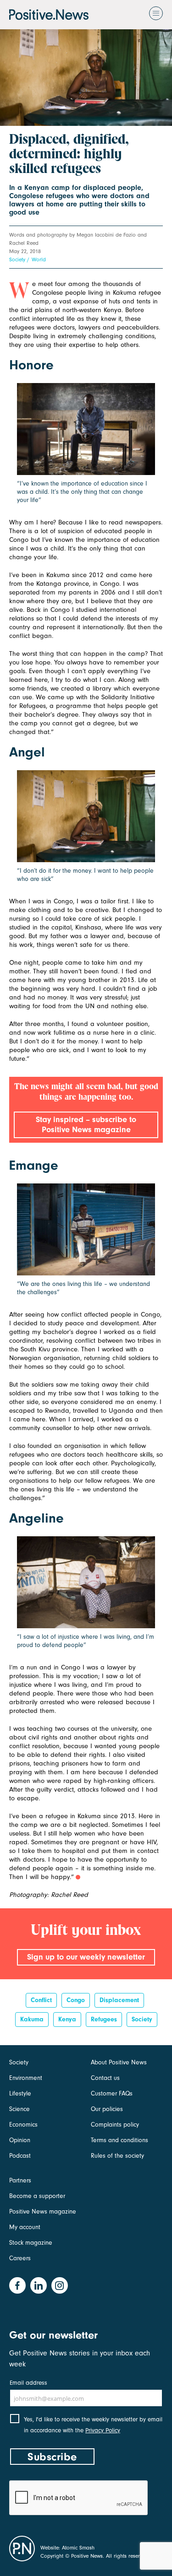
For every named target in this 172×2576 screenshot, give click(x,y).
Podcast (20, 2156)
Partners (20, 2180)
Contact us (105, 2078)
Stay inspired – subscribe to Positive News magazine (86, 1125)
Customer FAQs (112, 2093)
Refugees (104, 2019)
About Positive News (119, 2062)
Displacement (119, 2000)
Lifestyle (20, 2093)
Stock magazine (31, 2243)
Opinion (20, 2140)
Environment (26, 2078)
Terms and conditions (119, 2140)
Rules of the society (117, 2156)
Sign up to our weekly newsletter (86, 1957)
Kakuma (32, 2019)
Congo (76, 2000)
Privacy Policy (103, 2430)
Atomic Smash (78, 2548)
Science (19, 2109)
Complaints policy (115, 2125)
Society (17, 259)
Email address (28, 2383)
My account (25, 2227)
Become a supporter (37, 2196)
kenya (67, 2019)
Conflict (41, 2000)
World (39, 259)
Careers (20, 2258)
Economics (23, 2125)
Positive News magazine (43, 2211)
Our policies (107, 2109)
